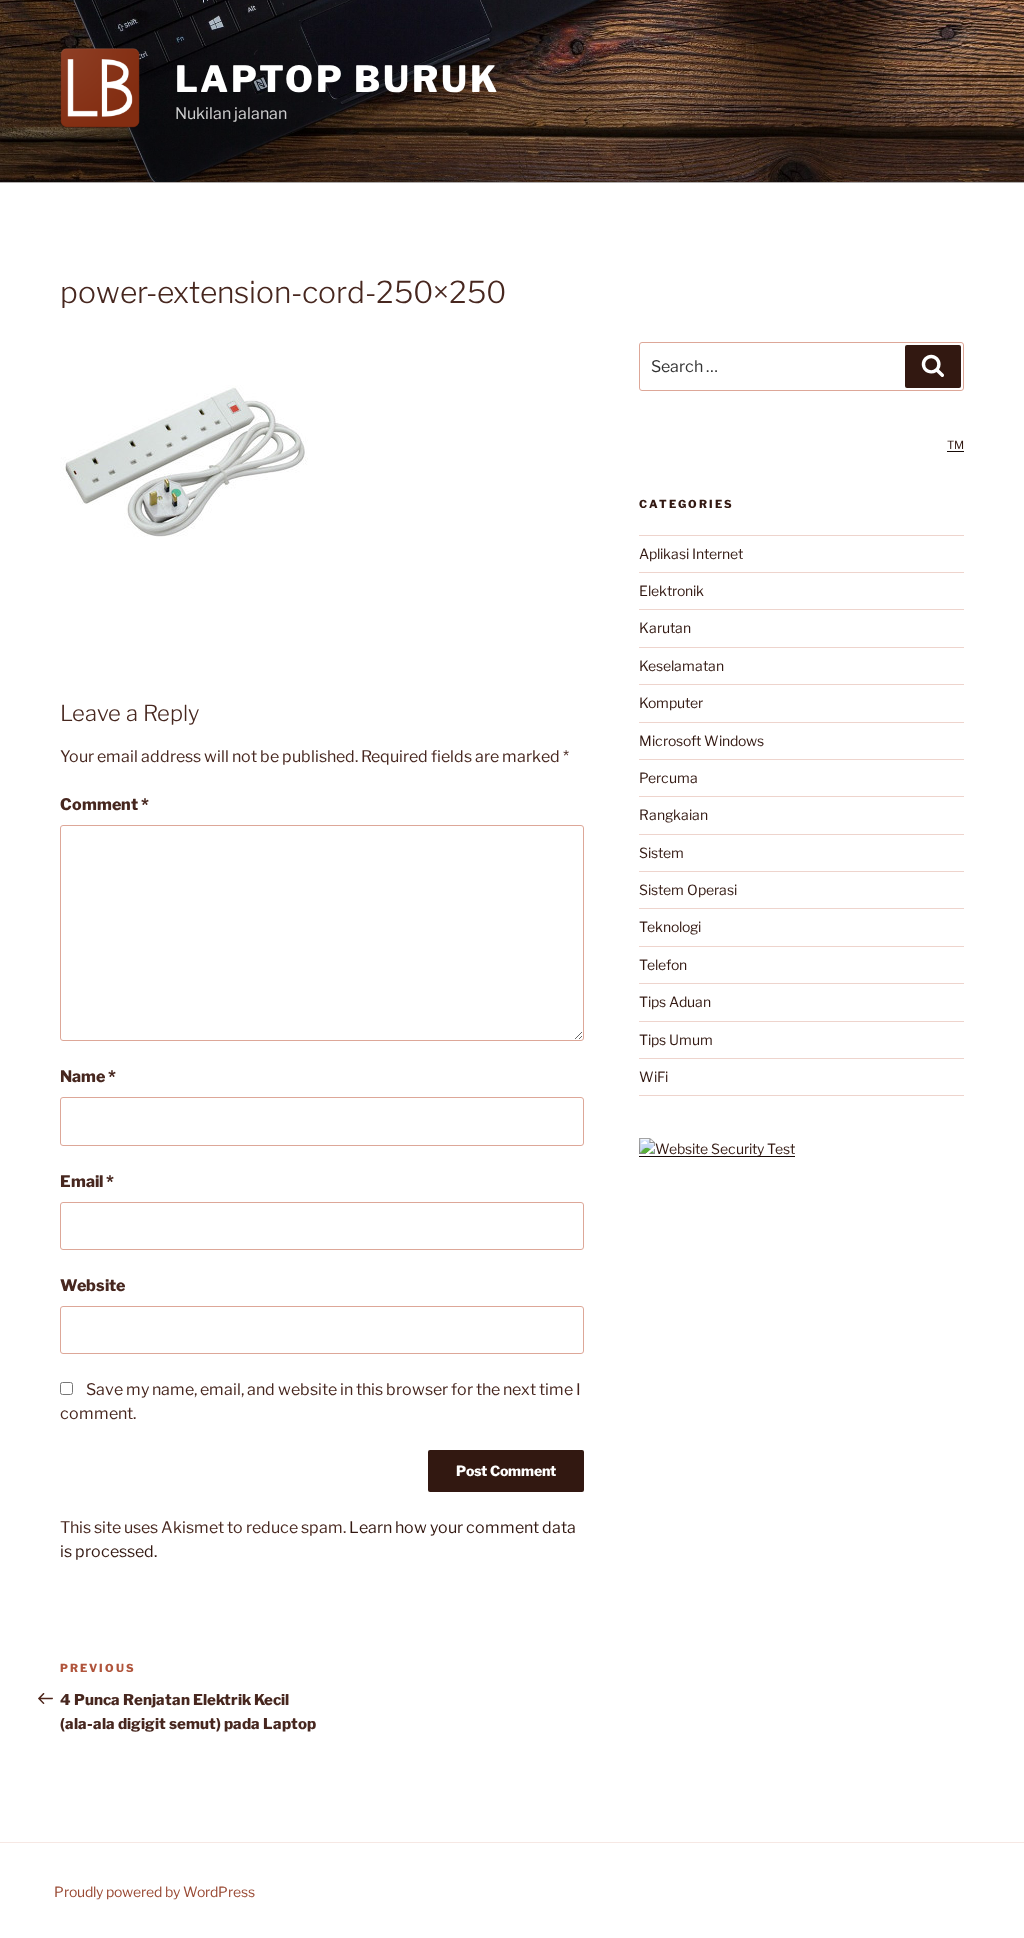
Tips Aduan (675, 1001)
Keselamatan (681, 665)
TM (955, 445)
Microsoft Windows (701, 740)
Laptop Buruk (337, 79)
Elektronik (671, 590)
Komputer (671, 702)
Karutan (665, 627)
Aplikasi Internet (691, 553)
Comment (104, 804)
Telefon (663, 964)
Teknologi (670, 926)
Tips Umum (676, 1039)
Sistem (661, 852)
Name (88, 1076)
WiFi (653, 1076)
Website (92, 1285)
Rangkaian (673, 814)
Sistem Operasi (688, 889)
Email (87, 1181)
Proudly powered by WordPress (154, 1891)
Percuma (668, 777)
